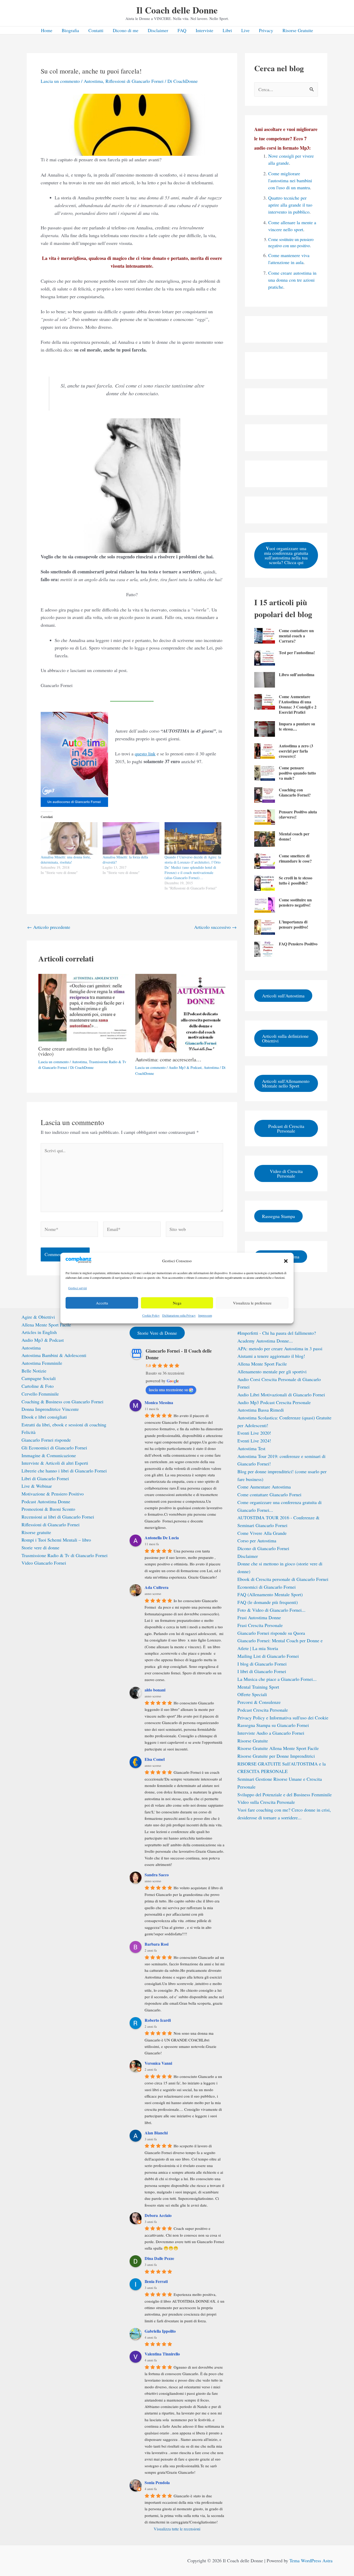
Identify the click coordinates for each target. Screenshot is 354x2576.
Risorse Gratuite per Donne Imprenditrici (276, 1756)
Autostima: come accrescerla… (168, 1059)
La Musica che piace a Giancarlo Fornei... (277, 1679)
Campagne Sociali (39, 1378)
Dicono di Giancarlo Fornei (263, 1548)
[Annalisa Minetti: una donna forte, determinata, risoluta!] (69, 838)
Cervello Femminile (40, 1394)
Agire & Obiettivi (38, 1317)
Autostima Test (251, 1448)
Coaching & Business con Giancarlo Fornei (62, 1402)
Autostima (93, 81)
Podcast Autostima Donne (46, 1501)
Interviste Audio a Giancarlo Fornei (271, 1733)
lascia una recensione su (168, 1389)
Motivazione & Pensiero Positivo (53, 1494)
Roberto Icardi (158, 2020)
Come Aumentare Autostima (264, 1487)
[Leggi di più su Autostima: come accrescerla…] (180, 1012)
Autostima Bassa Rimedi (261, 1410)
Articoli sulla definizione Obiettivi (285, 1038)
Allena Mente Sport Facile (46, 1325)
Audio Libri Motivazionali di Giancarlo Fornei (281, 1395)
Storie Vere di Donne (157, 1333)
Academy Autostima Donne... (265, 1341)
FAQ (182, 30)
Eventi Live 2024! (254, 1441)
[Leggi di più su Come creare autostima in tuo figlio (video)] (84, 1007)
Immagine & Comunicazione (49, 1455)
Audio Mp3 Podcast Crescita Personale (274, 1402)
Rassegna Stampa (278, 1216)
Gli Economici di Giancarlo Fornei (54, 1448)
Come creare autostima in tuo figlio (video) (76, 1051)
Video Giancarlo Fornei (44, 1563)
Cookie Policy (151, 1316)
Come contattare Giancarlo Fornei (269, 1494)
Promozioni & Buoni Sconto (48, 1509)
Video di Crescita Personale (286, 1173)
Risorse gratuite (36, 1532)
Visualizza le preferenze (252, 1303)
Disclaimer (158, 30)
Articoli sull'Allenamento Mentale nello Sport (286, 1083)
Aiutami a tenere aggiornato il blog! (271, 1356)
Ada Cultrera (157, 1587)
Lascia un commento (60, 81)
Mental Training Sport (258, 1687)
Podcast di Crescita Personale (286, 1128)
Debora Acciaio (158, 2215)
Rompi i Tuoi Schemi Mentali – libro (56, 1540)
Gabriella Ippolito (160, 2331)
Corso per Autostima (257, 1541)
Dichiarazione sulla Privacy (179, 1316)
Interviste (204, 30)
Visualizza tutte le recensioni (177, 2529)
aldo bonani (155, 1690)
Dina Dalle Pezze (159, 2258)
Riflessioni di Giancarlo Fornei (134, 81)
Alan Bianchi (156, 2133)
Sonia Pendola (157, 2482)
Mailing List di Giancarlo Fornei (268, 1656)
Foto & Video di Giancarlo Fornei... (271, 1610)
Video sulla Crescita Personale (266, 1802)
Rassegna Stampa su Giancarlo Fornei (273, 1725)
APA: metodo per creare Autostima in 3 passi (280, 1348)
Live (245, 30)
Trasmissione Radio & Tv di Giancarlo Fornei (65, 1555)
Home (47, 30)
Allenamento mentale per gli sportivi (272, 1371)
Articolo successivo (215, 927)
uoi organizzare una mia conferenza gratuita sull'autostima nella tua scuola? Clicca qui (286, 555)
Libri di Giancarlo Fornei (45, 1478)
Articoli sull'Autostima (283, 996)
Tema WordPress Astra (311, 2560)
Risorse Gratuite (298, 30)
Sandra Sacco (157, 1875)
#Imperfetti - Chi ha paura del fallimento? (277, 1333)
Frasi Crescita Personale (260, 1625)
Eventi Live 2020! (254, 1433)
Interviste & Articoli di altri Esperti (55, 1463)
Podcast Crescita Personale (263, 1710)
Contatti (96, 30)
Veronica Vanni (158, 2063)
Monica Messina (159, 1402)
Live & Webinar (37, 1486)
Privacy (266, 30)
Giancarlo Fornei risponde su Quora (271, 1633)
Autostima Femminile (42, 1363)
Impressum (205, 1316)
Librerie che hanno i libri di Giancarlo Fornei (64, 1471)
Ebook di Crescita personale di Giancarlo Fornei (283, 1579)
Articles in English (39, 1332)
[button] (286, 1261)
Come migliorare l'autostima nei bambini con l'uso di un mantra (290, 180)
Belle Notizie (34, 1371)
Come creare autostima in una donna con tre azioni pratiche (292, 280)
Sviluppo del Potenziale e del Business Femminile (285, 1794)
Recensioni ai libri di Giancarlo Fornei (58, 1517)
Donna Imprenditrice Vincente (50, 1409)
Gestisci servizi (77, 1288)
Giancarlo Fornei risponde (46, 1440)
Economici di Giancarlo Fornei (267, 1587)
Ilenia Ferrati (156, 2281)
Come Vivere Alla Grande (262, 1533)
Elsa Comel (155, 1759)
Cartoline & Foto (38, 1386)
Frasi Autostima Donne (259, 1617)
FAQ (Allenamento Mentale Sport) (270, 1594)
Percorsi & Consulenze (259, 1702)
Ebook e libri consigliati (44, 1417)
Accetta (102, 1303)
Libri (227, 30)
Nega (177, 1303)
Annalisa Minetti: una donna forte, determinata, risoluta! (66, 860)
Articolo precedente (49, 927)
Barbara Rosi (157, 1944)
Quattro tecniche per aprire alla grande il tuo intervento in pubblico (290, 205)
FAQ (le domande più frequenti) (268, 1602)
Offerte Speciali (252, 1694)
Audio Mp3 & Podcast (185, 1067)
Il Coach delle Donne (177, 10)
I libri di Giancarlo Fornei (262, 1671)
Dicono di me (126, 30)
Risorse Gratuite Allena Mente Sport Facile (278, 1748)
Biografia (70, 30)
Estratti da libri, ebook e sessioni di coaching (64, 1425)
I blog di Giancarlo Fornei (262, 1664)
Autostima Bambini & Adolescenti (54, 1355)
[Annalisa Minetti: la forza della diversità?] (131, 838)
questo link (145, 754)
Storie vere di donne (40, 1548)
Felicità (29, 1432)
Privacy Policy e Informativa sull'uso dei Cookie (283, 1718)
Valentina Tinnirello (162, 2354)
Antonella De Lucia (162, 1538)
